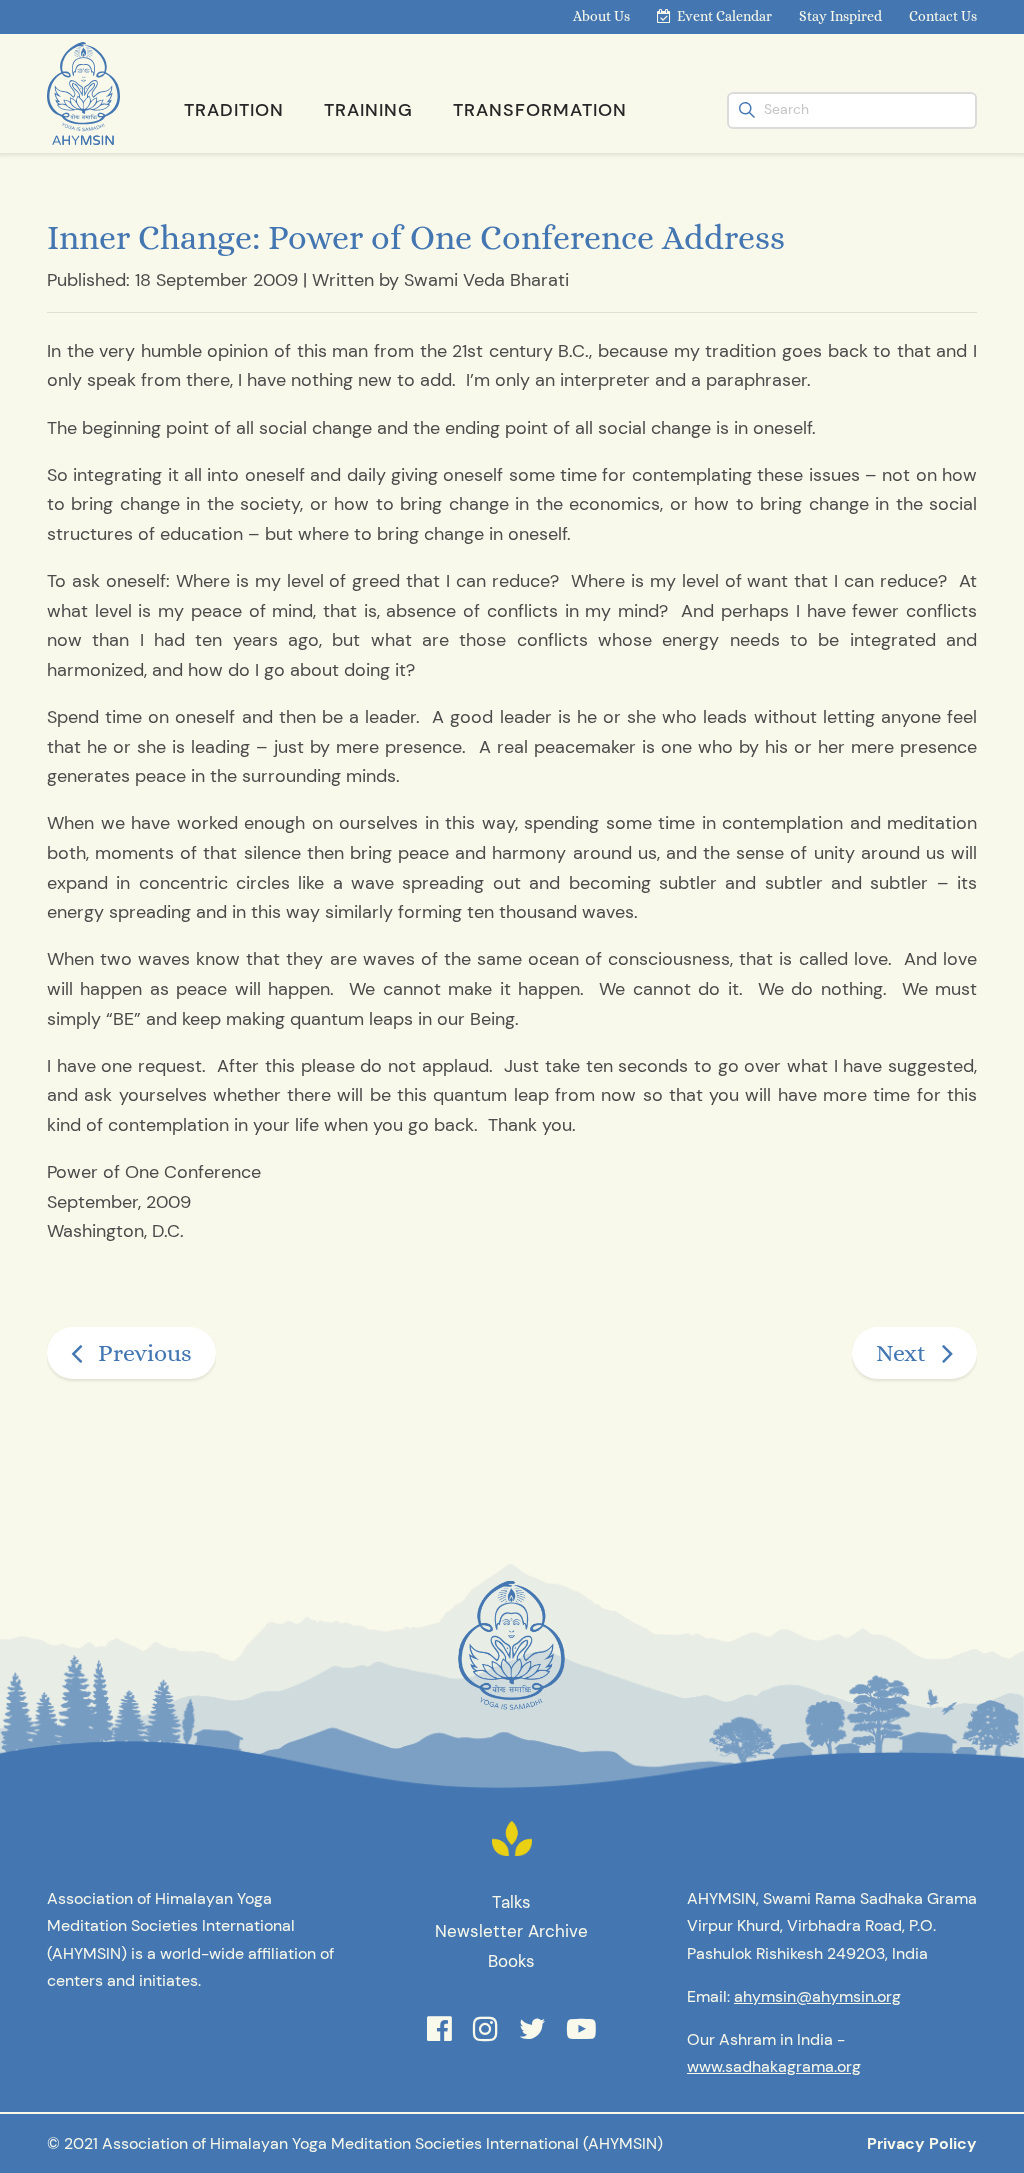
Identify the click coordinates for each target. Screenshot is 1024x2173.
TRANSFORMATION (540, 110)
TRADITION (234, 110)
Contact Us (943, 16)
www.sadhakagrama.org (774, 2066)
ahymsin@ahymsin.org (817, 1996)
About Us (601, 16)
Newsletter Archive (511, 1931)
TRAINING (368, 110)
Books (511, 1961)
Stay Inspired (840, 16)
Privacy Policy (922, 2143)
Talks (511, 1902)
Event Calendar (724, 16)
